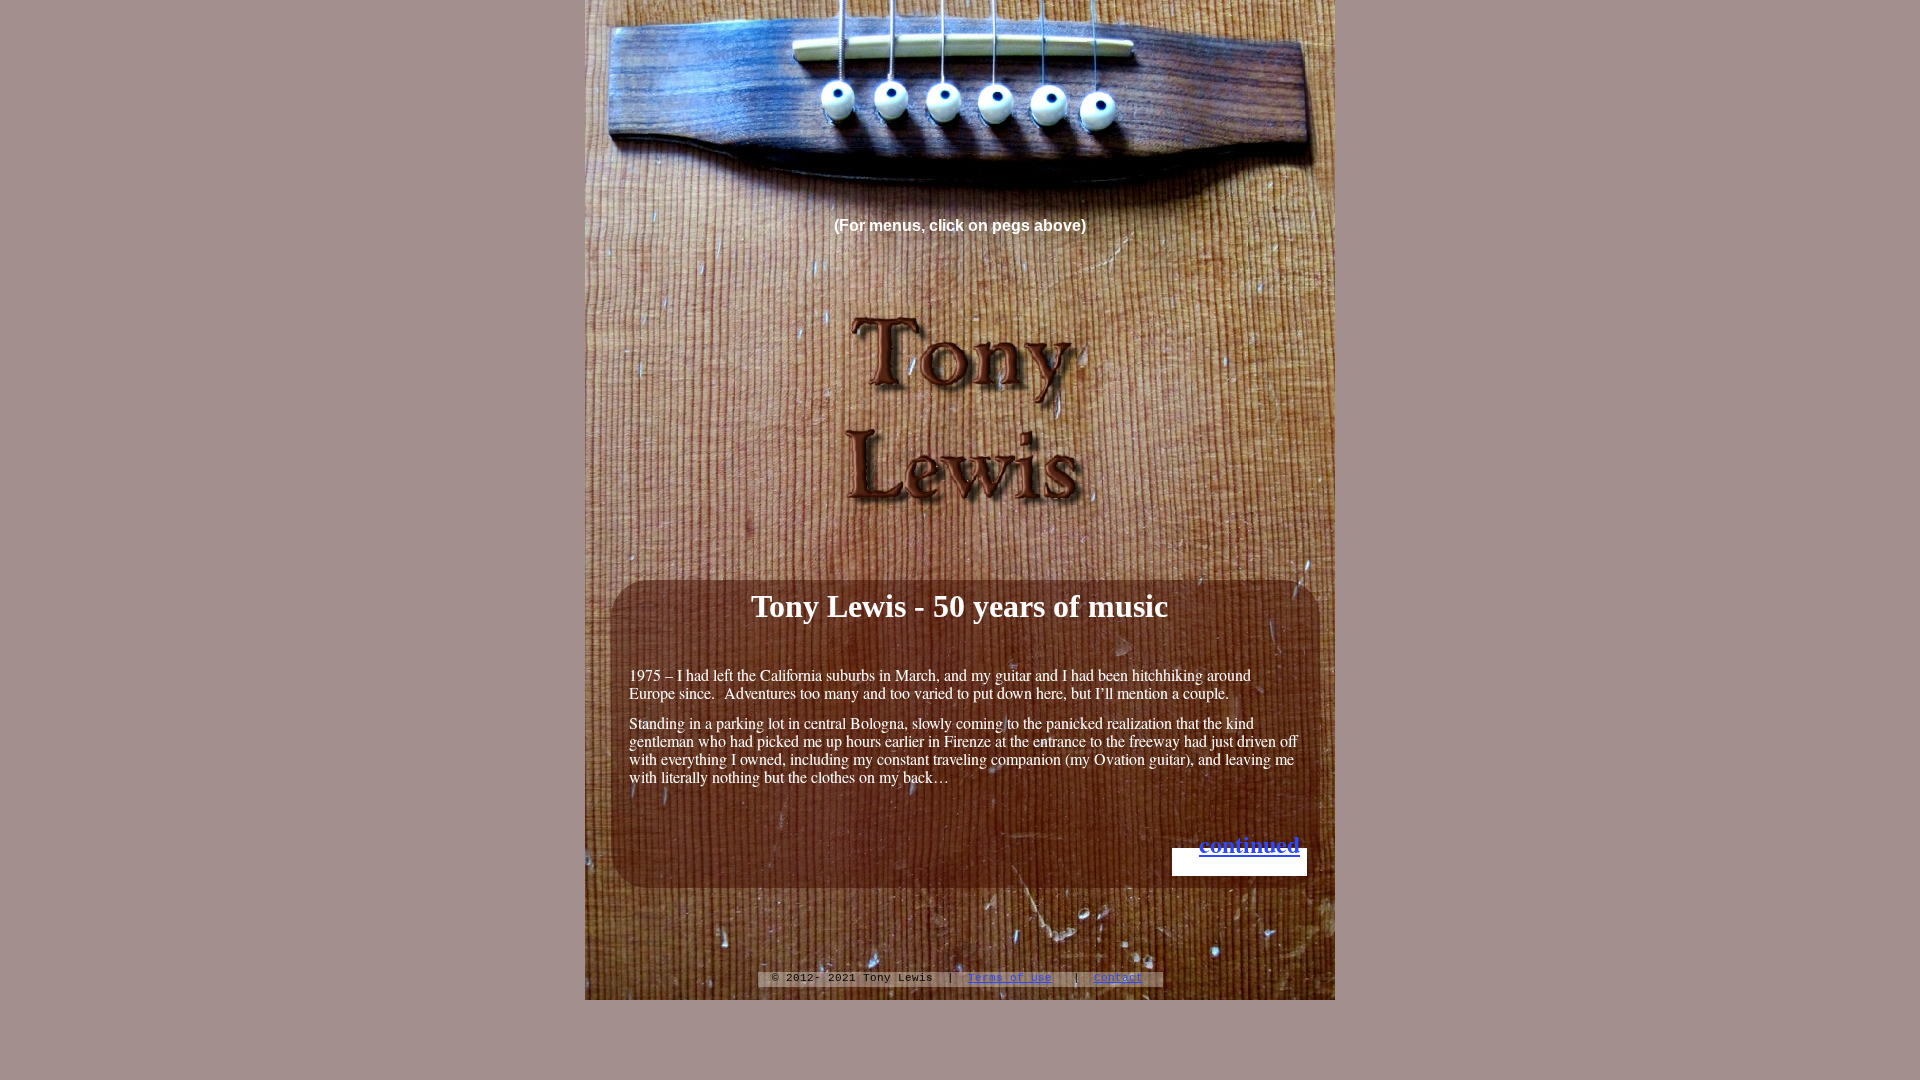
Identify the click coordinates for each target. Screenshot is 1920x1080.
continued (1249, 843)
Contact (1118, 978)
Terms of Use (1010, 978)
